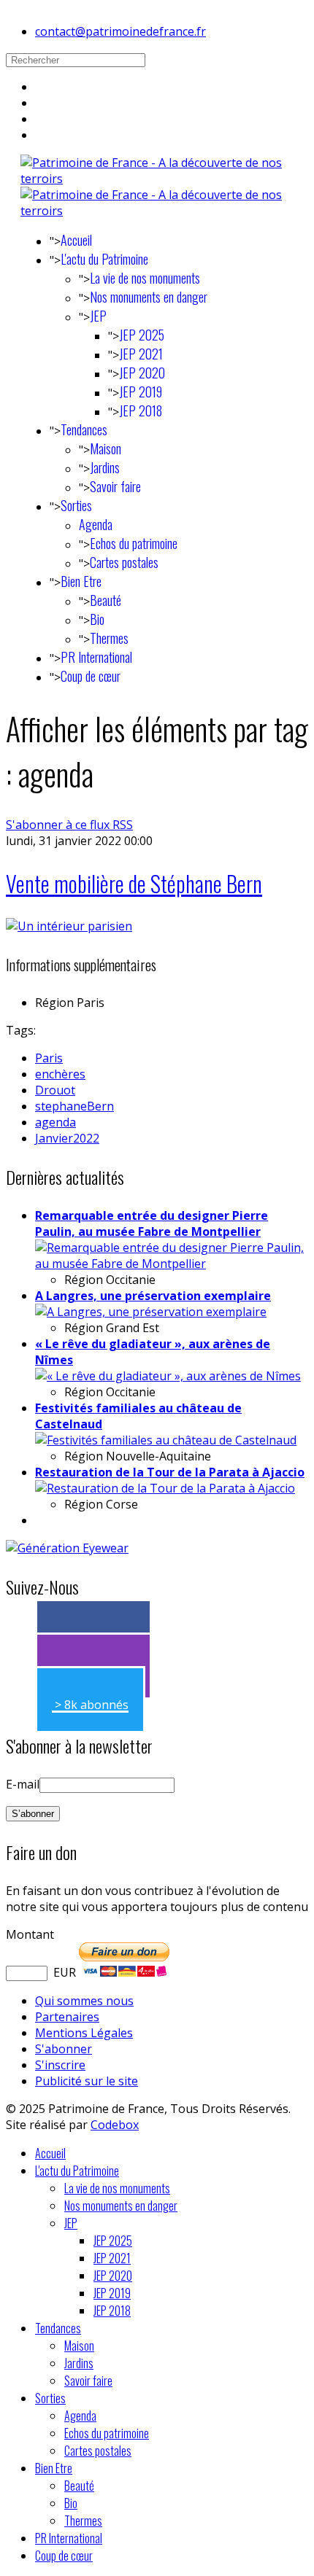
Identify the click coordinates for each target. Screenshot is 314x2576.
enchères (60, 1074)
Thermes (109, 638)
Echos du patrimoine (134, 543)
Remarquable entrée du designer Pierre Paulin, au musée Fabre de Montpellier (152, 1223)
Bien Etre (81, 581)
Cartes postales (124, 562)
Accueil (76, 240)
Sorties (76, 505)
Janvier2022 (67, 1138)
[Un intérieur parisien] (69, 926)
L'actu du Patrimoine (104, 259)
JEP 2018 (141, 410)
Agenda (96, 524)
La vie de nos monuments (145, 278)
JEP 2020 (142, 373)
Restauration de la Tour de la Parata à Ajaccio (170, 1472)
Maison (106, 448)
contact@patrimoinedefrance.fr (120, 31)
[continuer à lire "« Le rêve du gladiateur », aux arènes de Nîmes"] (168, 1376)
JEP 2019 (141, 392)
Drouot (55, 1090)
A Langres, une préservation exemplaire (153, 1296)
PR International (96, 657)
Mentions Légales (84, 2033)
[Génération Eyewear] (67, 1548)
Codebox (115, 2125)
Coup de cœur (91, 676)
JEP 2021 (141, 354)
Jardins (105, 467)
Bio (97, 619)
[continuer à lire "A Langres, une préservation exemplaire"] (151, 1312)
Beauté (106, 600)
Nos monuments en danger (149, 297)
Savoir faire (115, 486)
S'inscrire (60, 2065)
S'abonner (64, 2049)
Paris (49, 1058)
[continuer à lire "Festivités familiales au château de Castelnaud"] (166, 1440)
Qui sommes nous (84, 2001)
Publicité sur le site (87, 2081)
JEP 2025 (142, 335)
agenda (55, 1122)
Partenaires (67, 2017)
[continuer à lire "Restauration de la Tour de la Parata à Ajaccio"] (165, 1488)
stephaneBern (74, 1106)
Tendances (84, 429)
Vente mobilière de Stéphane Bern (134, 883)
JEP (98, 316)
